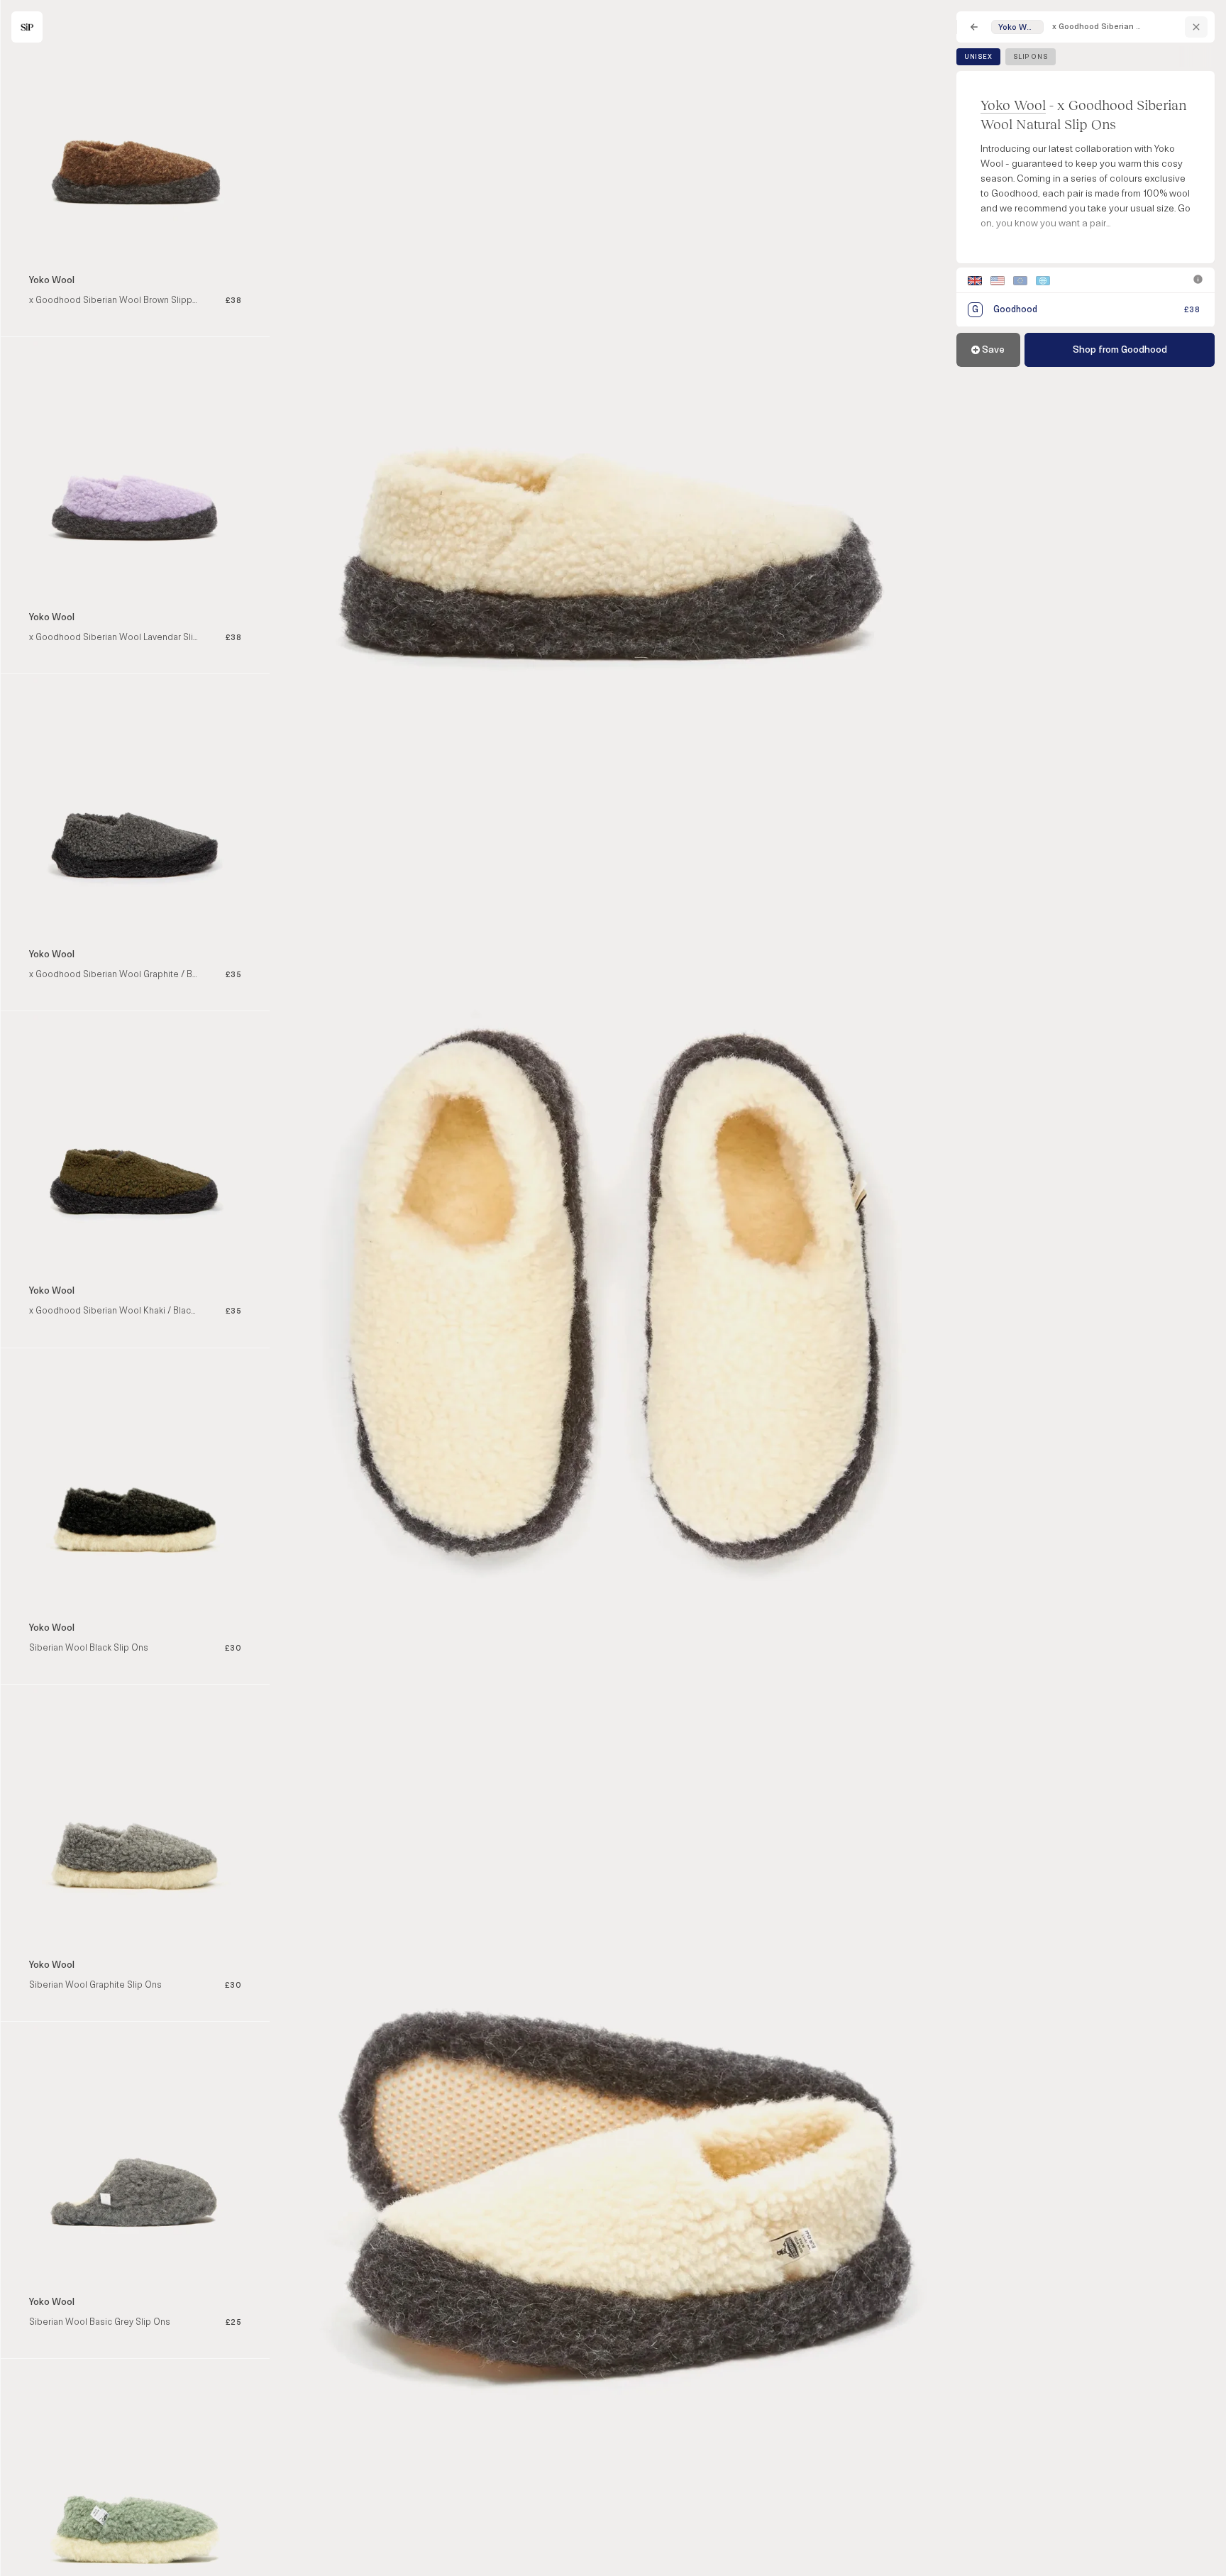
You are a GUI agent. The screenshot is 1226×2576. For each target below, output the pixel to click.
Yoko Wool (1013, 105)
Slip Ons (1031, 57)
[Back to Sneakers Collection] (974, 27)
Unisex (978, 57)
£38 (1192, 310)
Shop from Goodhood (1120, 349)
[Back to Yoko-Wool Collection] (1196, 27)
